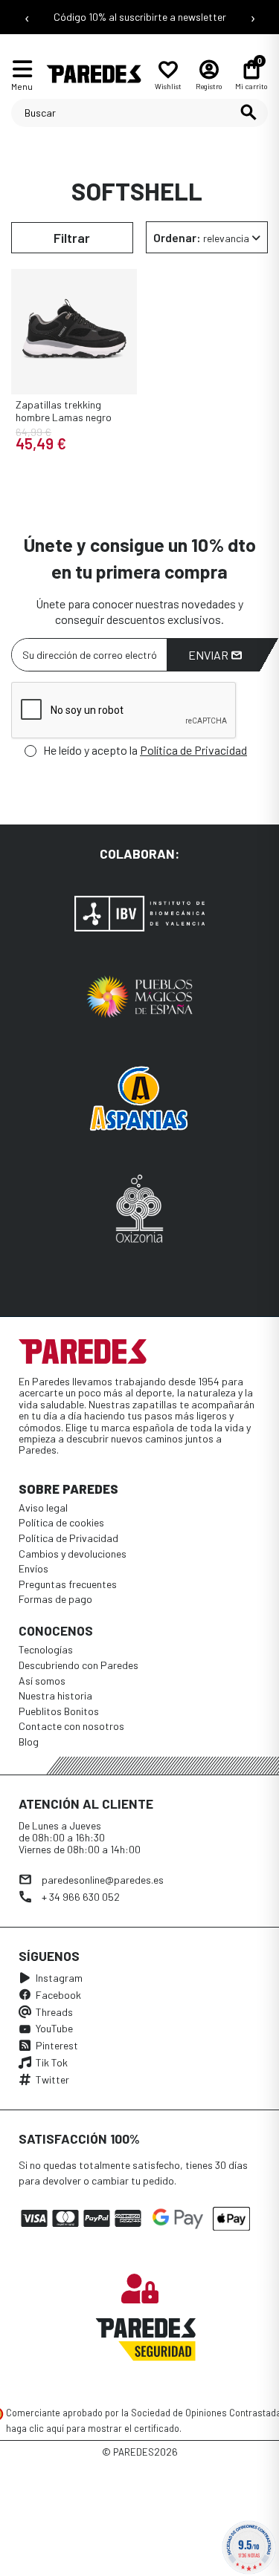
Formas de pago (55, 1599)
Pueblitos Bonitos (59, 1711)
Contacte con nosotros (71, 1726)
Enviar (209, 655)
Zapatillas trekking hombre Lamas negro (64, 411)
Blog (29, 1741)
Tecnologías (46, 1649)
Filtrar (72, 238)
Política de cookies (61, 1522)
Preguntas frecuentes (68, 1584)
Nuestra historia (55, 1695)
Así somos (42, 1681)
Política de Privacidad (193, 750)
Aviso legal (43, 1507)
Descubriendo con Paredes (78, 1665)
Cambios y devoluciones (73, 1554)
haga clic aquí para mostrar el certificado (93, 2428)
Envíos (33, 1568)
